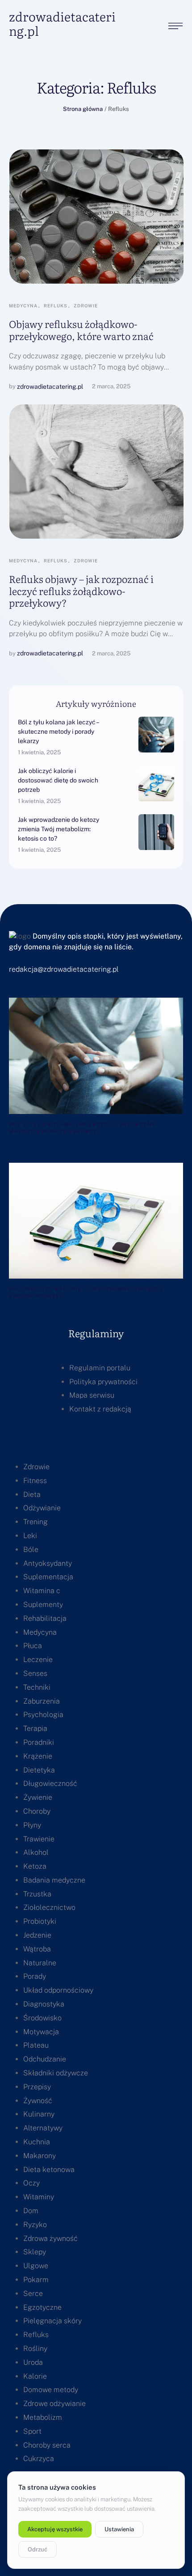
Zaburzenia (42, 1701)
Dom (31, 2211)
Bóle (31, 1549)
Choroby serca (47, 2445)
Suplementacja (48, 1577)
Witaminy (39, 2197)
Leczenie (38, 1660)
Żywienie (38, 1797)
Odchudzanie (45, 2059)
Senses (35, 1673)
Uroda (33, 2362)
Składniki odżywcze (56, 2073)
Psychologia (43, 1715)
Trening (35, 1522)
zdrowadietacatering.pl (62, 23)
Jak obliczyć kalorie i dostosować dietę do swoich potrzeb (58, 780)
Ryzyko (35, 2225)
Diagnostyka (44, 2004)
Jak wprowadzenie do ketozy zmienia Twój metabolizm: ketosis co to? (58, 829)
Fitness (35, 1481)
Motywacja (41, 2032)
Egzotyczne (42, 2307)
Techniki (37, 1687)
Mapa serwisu (92, 1395)
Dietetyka (39, 1770)
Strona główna (83, 109)
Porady (35, 1976)
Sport (32, 2431)
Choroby (37, 1811)
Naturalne (40, 1963)
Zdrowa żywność (50, 2238)
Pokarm (36, 2280)
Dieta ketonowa (49, 2170)
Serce (33, 2293)
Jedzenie (37, 1935)
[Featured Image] (96, 217)
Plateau (36, 2045)
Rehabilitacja (45, 1618)
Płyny (32, 1825)
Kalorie (35, 2376)
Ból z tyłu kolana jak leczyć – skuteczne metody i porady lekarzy (58, 731)
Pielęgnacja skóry (52, 2321)
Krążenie (38, 1756)
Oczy (31, 2183)
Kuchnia (37, 2142)
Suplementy (43, 1605)
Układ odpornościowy (58, 1990)
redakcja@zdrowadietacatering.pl (64, 969)
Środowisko (42, 2018)
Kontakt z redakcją (100, 1409)
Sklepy (35, 2252)
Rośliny (35, 2349)
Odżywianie (42, 1508)
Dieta (32, 1494)
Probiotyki (40, 1921)
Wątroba (37, 1949)
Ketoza (35, 1866)
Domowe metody (51, 2390)
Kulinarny (39, 2114)
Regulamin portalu (100, 1368)
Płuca (33, 1646)
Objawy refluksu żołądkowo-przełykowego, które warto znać (81, 329)
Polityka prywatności (103, 1382)
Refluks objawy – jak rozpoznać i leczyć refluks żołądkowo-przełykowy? (81, 591)
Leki (30, 1536)
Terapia (35, 1728)
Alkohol (36, 1852)
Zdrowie (36, 1467)
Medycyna (40, 1632)
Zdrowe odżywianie (54, 2404)
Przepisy (37, 2087)
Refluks (36, 2335)
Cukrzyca (39, 2459)
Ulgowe (36, 2266)
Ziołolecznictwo (49, 1907)
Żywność (38, 2101)
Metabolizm (43, 2417)
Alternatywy (43, 2128)
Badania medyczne (54, 1880)
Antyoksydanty (48, 1563)
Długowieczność (50, 1783)
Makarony (40, 2156)
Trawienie (39, 1839)
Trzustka (37, 1894)
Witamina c (42, 1591)
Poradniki (39, 1742)
